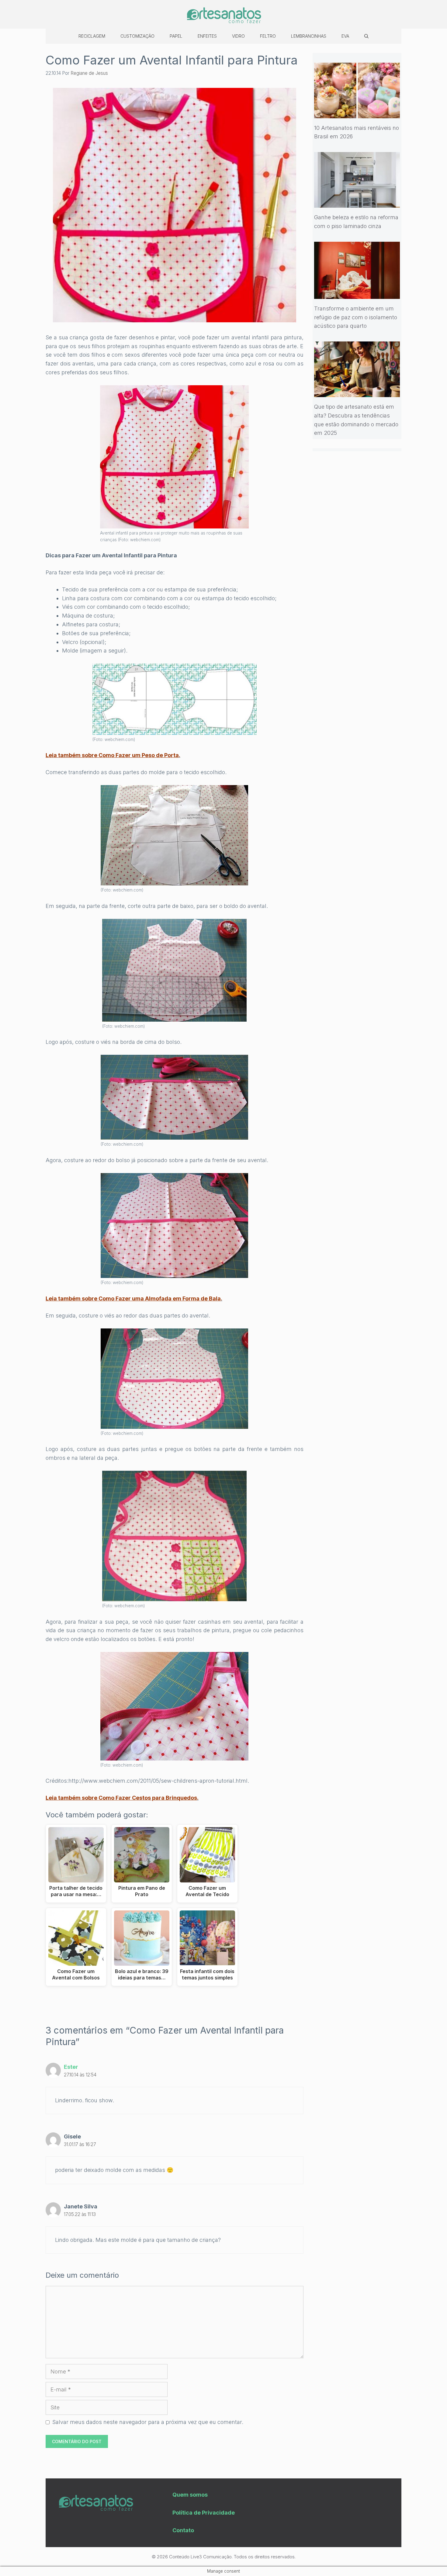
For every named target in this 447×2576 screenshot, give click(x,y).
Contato (183, 2530)
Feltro (268, 36)
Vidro (238, 36)
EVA (345, 36)
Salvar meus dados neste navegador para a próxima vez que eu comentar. (148, 2422)
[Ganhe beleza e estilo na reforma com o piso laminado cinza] (357, 203)
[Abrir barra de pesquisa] (366, 36)
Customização (137, 36)
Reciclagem (92, 36)
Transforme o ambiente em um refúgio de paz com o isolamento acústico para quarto (356, 317)
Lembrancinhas (309, 36)
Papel (176, 36)
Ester (71, 2067)
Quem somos (190, 2495)
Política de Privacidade (204, 2513)
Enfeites (207, 36)
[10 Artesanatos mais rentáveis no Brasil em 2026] (357, 114)
